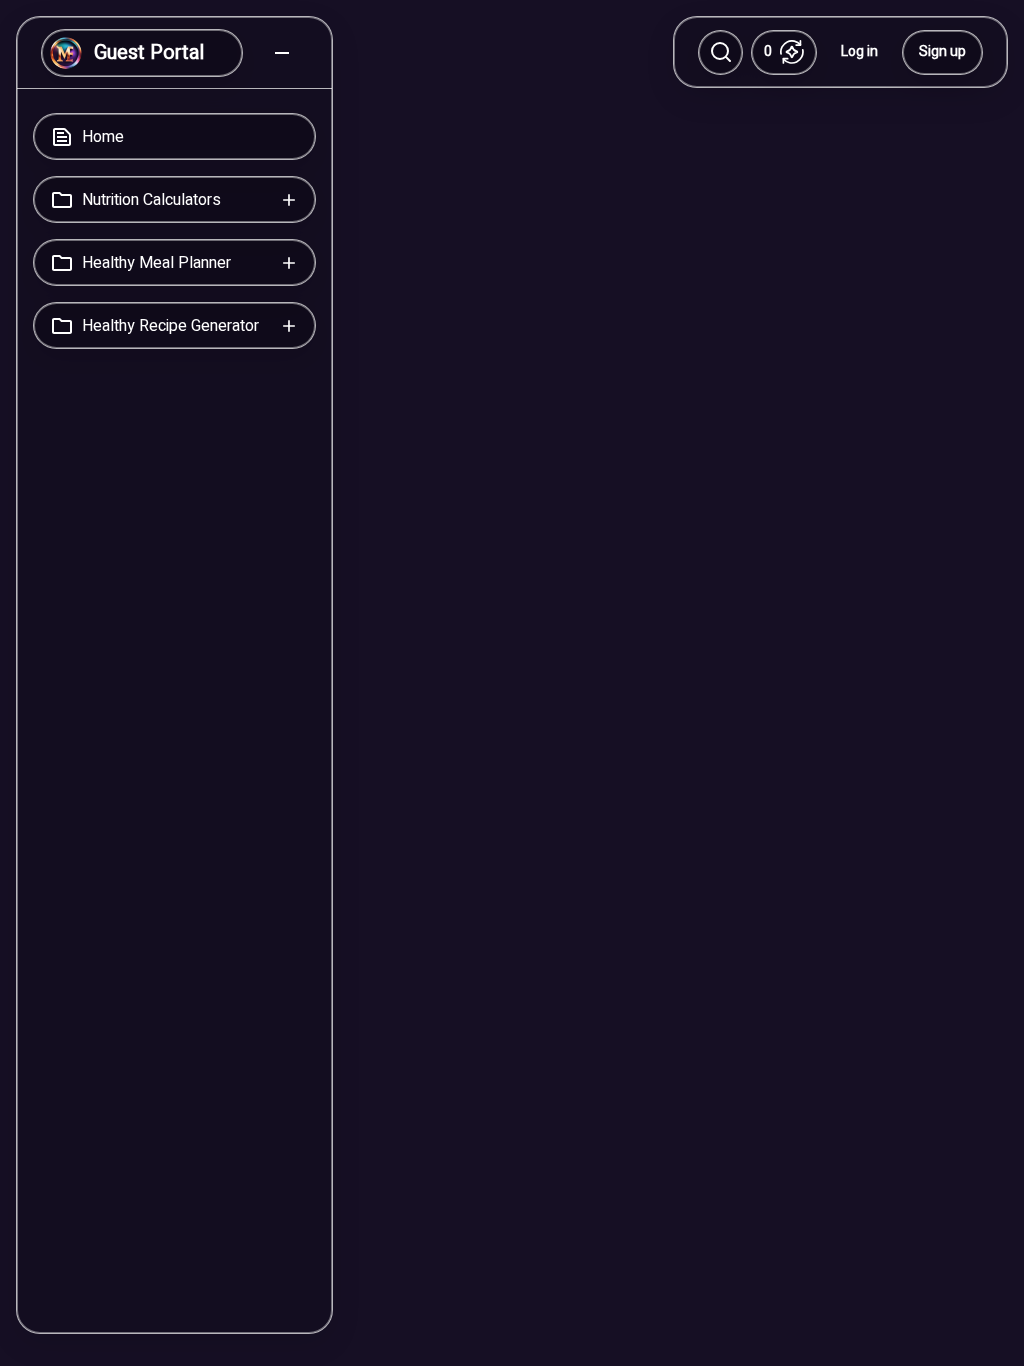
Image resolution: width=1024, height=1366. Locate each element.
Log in (859, 51)
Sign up (942, 51)
